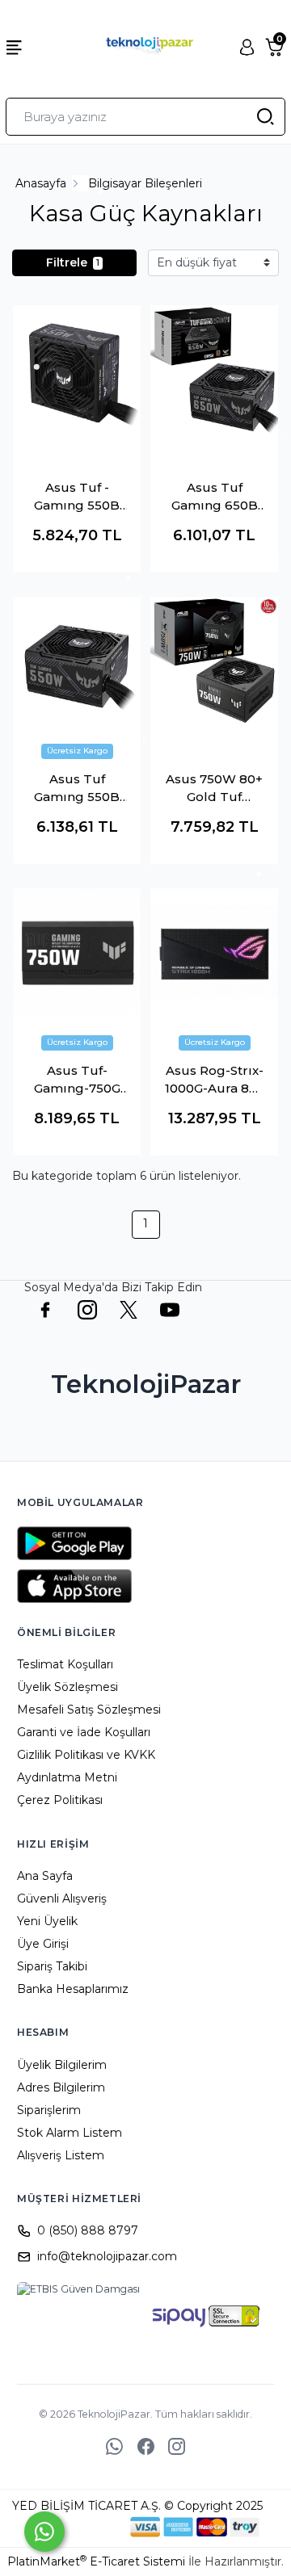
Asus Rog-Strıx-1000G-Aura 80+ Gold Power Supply (215, 1080)
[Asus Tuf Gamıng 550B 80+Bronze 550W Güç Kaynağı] (77, 661)
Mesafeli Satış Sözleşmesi (89, 1710)
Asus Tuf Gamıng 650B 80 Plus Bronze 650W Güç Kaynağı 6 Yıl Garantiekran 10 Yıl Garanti (215, 497)
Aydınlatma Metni (67, 1777)
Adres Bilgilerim (61, 2087)
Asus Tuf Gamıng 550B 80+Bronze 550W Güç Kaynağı (77, 789)
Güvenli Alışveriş (62, 1898)
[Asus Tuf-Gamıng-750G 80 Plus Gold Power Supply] (77, 952)
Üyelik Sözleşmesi (67, 1687)
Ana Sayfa (45, 1876)
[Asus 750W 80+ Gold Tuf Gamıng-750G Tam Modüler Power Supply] (214, 661)
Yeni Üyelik (47, 1921)
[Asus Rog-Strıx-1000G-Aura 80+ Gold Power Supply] (214, 952)
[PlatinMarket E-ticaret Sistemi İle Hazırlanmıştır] (75, 2527)
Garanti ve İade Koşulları (84, 1732)
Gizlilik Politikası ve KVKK (86, 1755)
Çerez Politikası (60, 1800)
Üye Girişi (43, 1944)
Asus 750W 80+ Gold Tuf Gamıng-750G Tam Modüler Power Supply (214, 789)
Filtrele (73, 262)
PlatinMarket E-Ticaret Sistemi (96, 2561)
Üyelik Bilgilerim (62, 2065)
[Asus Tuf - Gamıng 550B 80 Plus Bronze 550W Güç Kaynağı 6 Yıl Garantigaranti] (77, 369)
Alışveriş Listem (61, 2155)
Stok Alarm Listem (70, 2133)
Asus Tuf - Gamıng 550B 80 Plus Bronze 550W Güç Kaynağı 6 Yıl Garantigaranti (77, 497)
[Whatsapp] (44, 2532)
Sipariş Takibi (52, 1966)
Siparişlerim (49, 2110)
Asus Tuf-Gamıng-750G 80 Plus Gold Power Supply (77, 1080)
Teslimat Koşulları (65, 1664)
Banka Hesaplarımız (73, 1989)
